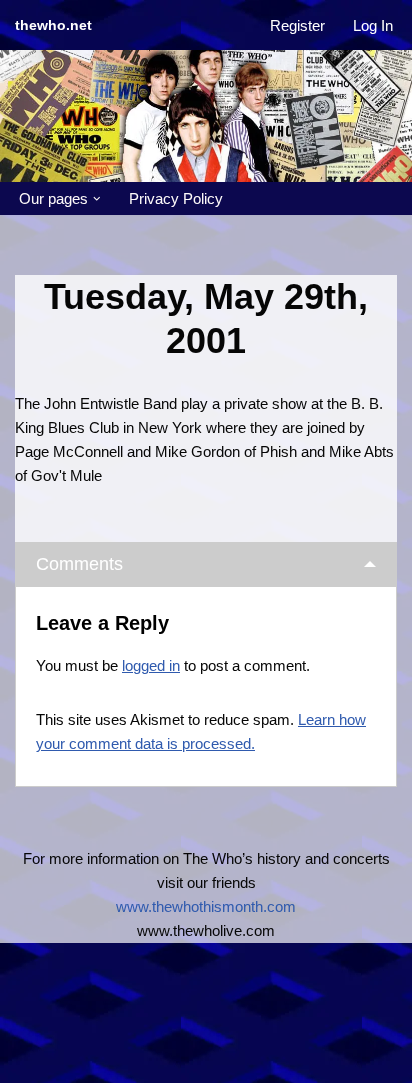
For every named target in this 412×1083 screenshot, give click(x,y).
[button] (97, 199)
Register (297, 25)
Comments (79, 564)
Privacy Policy (176, 198)
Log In (373, 25)
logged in (151, 665)
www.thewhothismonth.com (206, 906)
